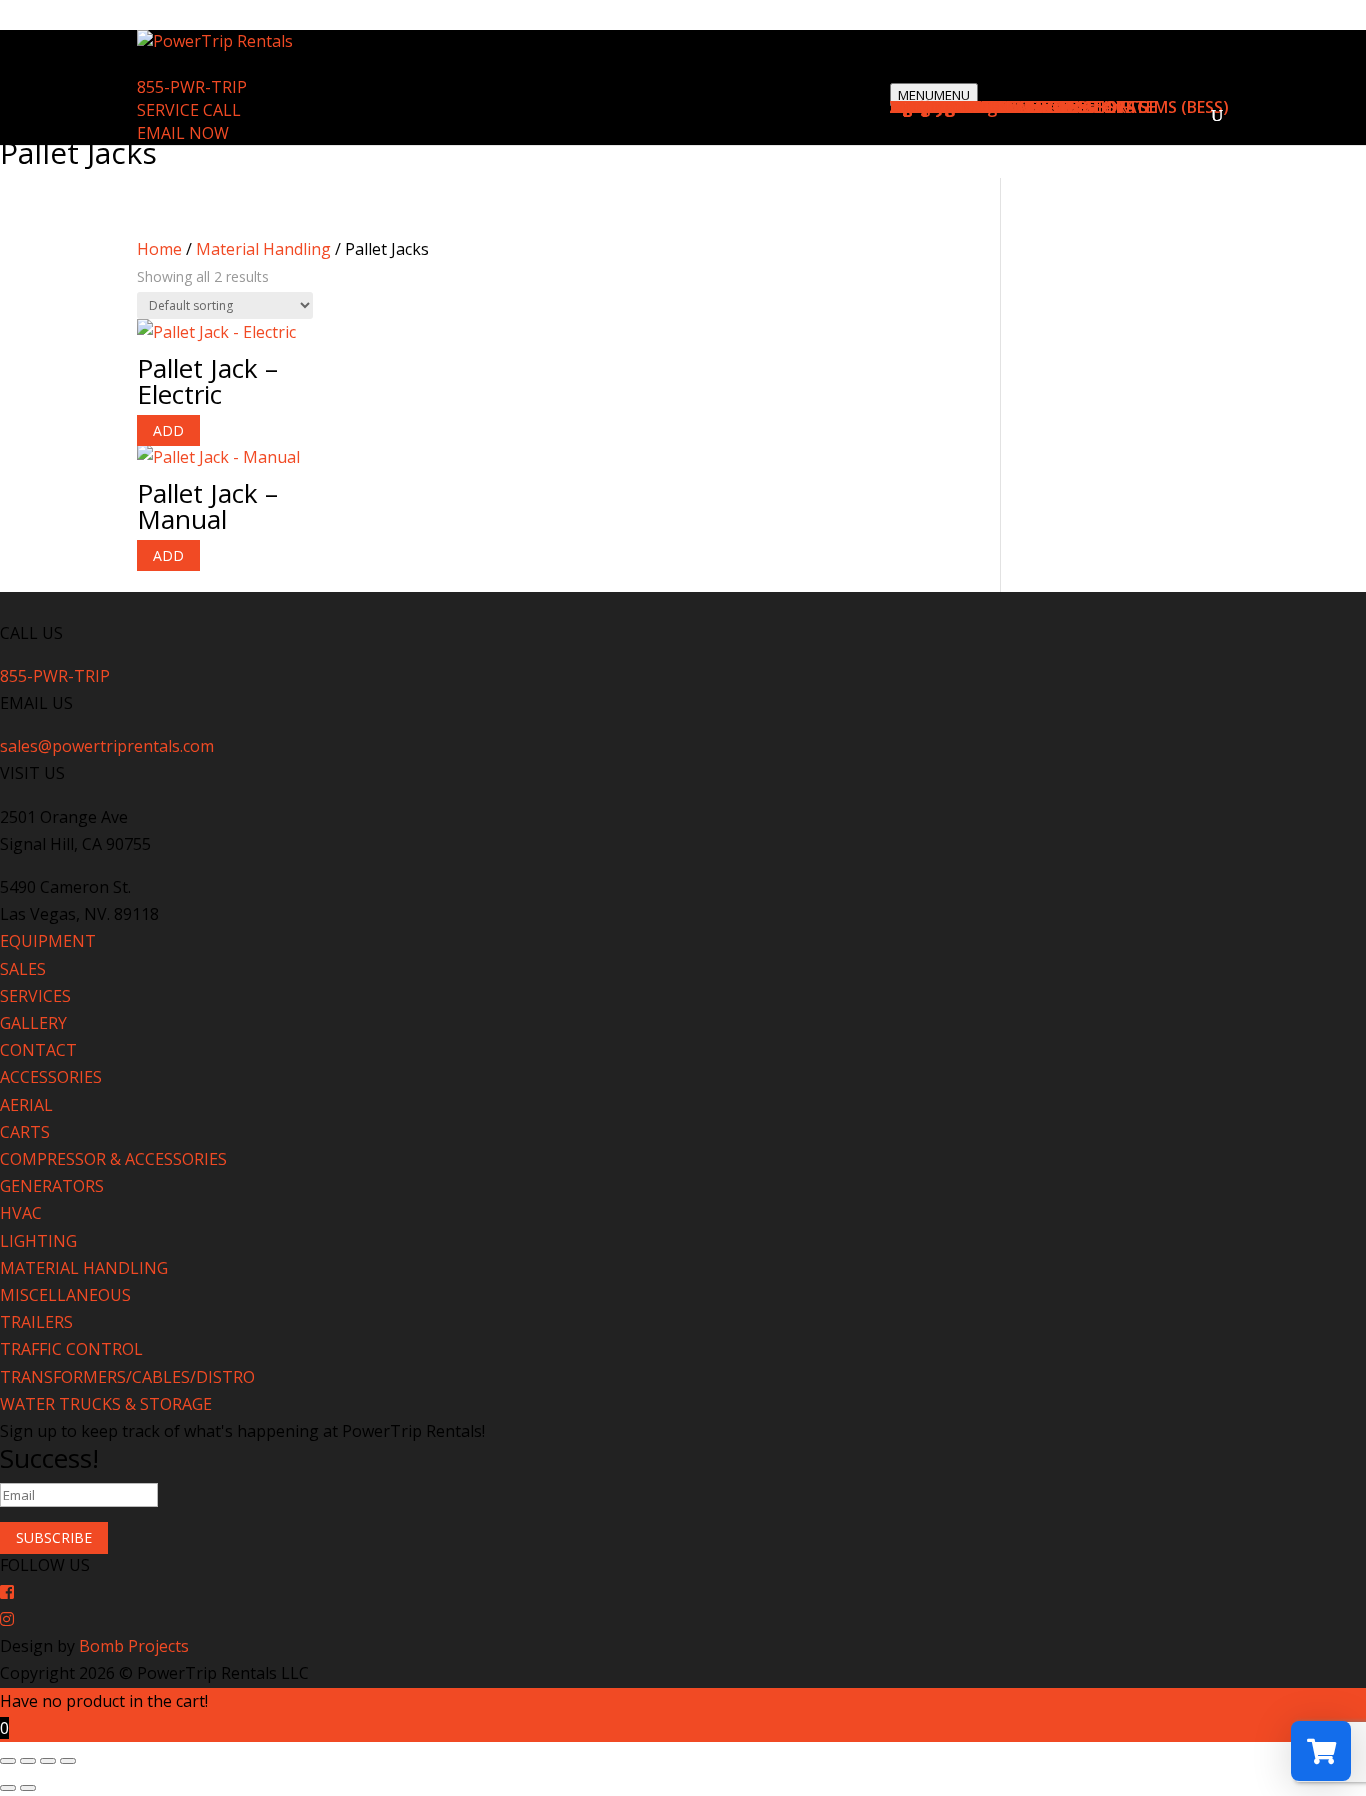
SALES (23, 969)
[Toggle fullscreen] (28, 1761)
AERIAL (26, 1105)
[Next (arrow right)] (28, 1788)
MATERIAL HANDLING (84, 1268)
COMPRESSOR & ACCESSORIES (113, 1159)
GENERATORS (52, 1186)
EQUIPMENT (48, 941)
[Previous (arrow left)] (8, 1788)
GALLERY (33, 1023)
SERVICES (35, 996)
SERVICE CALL (189, 110)
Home (159, 249)
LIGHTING (38, 1241)
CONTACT (38, 1050)
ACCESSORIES (51, 1077)
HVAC (21, 1213)
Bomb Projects (134, 1646)
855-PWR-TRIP (192, 87)
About (914, 107)
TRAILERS (36, 1322)
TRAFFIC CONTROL (71, 1349)
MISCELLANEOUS (65, 1295)
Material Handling (263, 249)
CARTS (25, 1132)
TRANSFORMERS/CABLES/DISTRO (127, 1377)
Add (168, 430)
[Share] (48, 1761)
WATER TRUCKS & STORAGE (106, 1404)
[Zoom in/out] (8, 1761)
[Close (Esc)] (68, 1761)
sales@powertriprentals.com (107, 746)
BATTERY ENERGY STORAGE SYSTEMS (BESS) (1059, 107)
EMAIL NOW (183, 133)
